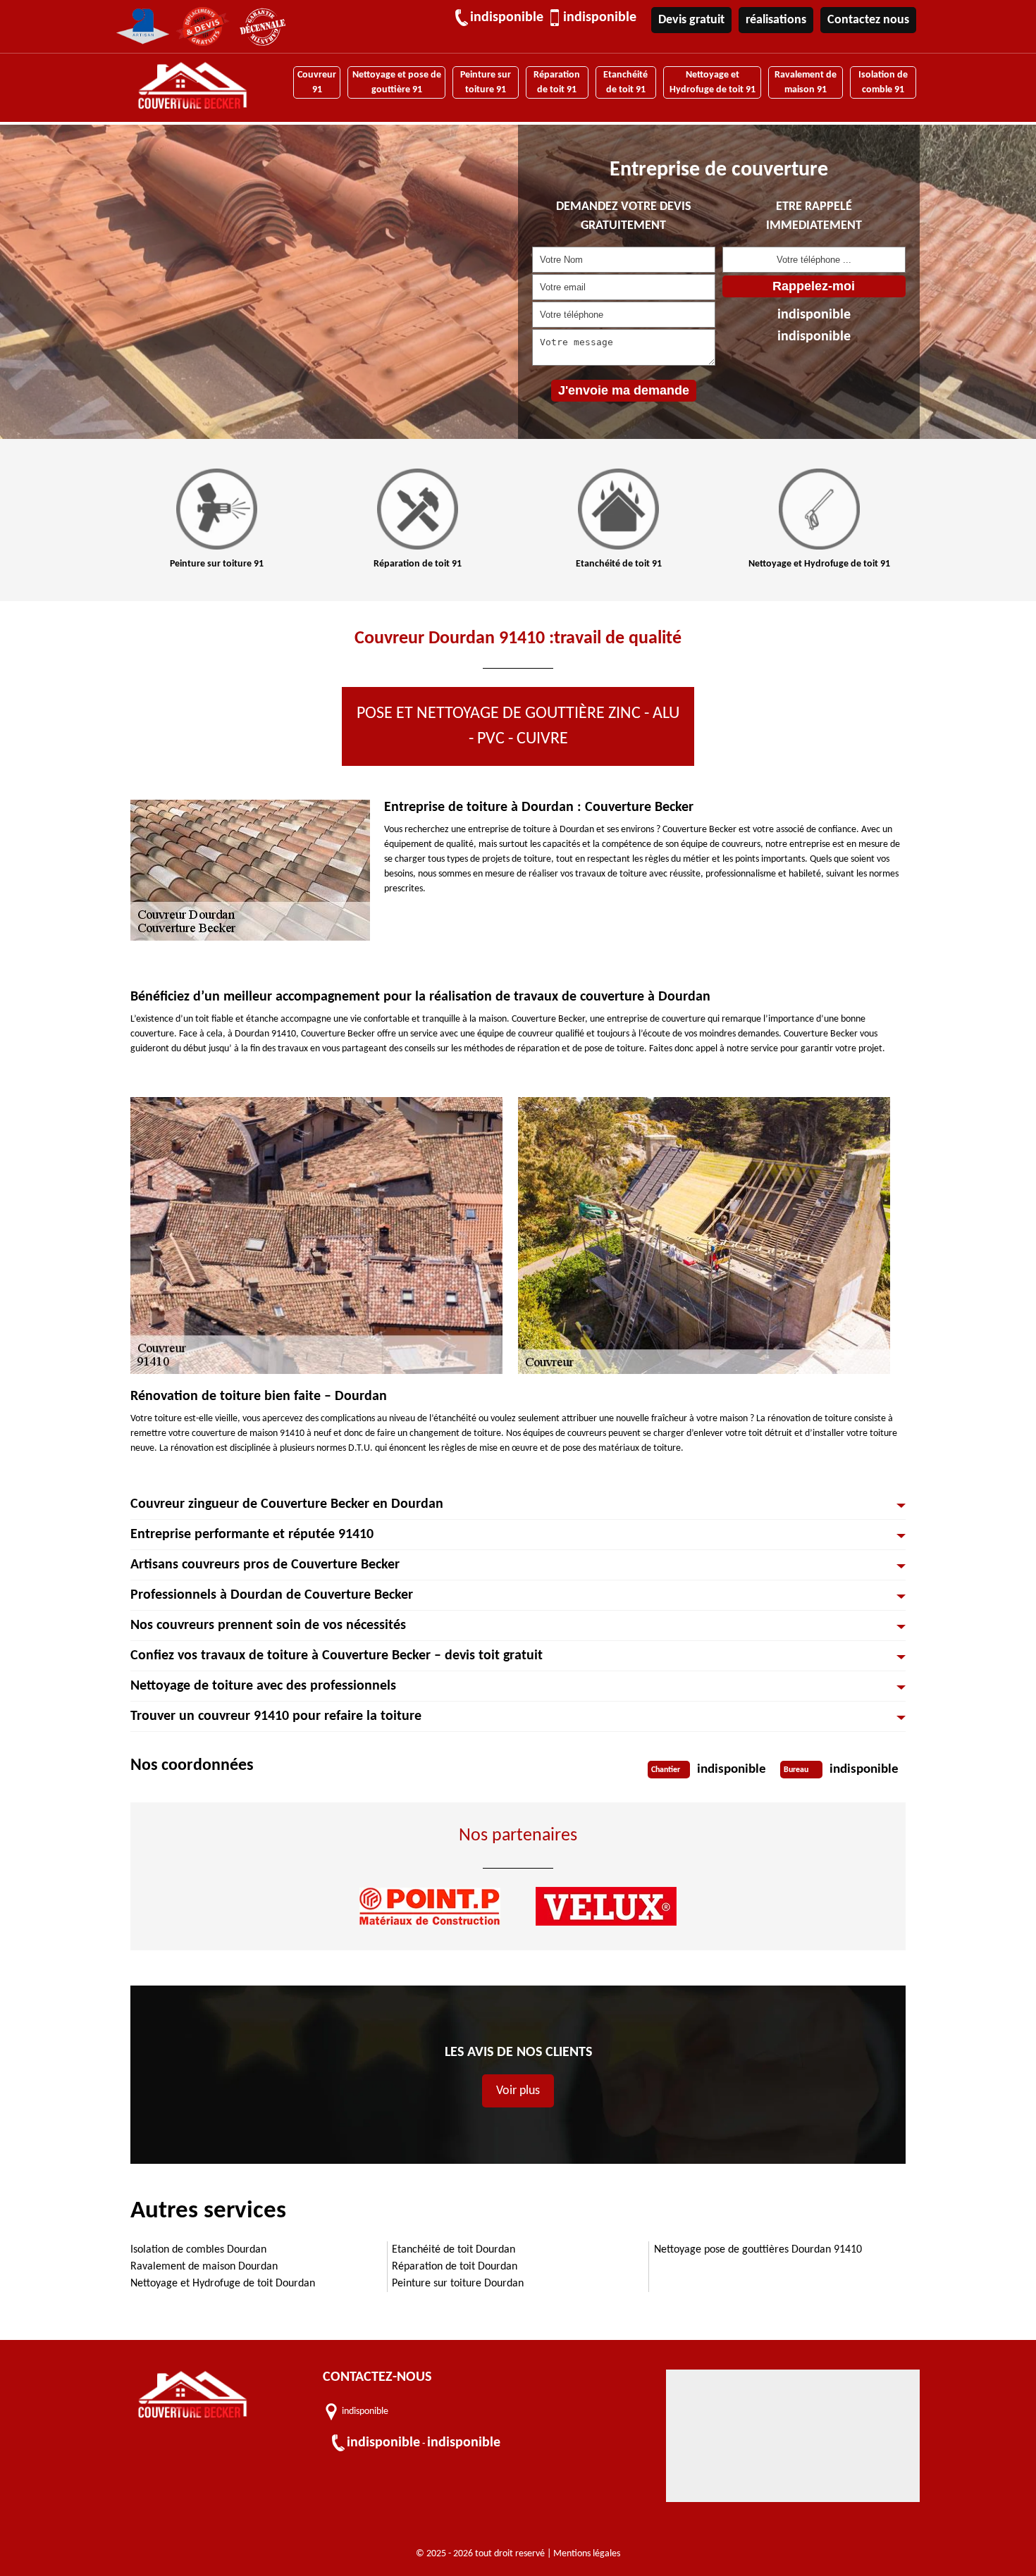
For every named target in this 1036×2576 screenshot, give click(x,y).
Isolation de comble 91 (883, 82)
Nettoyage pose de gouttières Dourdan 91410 (758, 2250)
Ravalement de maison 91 (806, 82)
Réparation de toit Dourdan (455, 2267)
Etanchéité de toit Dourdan (454, 2250)
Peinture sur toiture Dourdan (458, 2284)
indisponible (507, 18)
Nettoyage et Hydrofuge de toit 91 (713, 82)
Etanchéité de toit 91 (625, 82)
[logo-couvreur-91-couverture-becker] (192, 88)
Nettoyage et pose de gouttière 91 (397, 82)
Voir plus (518, 2091)
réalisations (776, 20)
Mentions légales (587, 2554)
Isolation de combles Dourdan (198, 2250)
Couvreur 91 (317, 82)
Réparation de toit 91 (557, 82)
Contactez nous (868, 20)
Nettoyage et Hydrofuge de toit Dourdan (223, 2284)
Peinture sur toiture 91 (486, 82)
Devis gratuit (691, 20)
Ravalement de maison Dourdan (204, 2267)
